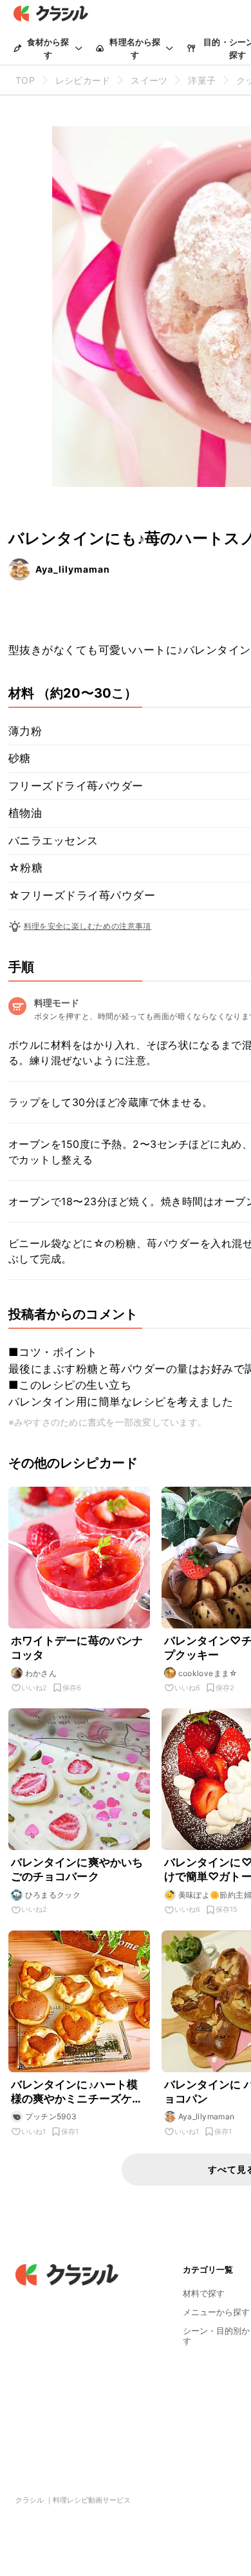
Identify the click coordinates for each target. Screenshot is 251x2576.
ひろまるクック (53, 1895)
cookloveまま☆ (208, 1673)
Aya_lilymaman (73, 569)
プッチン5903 (51, 2116)
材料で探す (204, 2293)
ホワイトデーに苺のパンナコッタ (77, 1648)
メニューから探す (216, 2312)
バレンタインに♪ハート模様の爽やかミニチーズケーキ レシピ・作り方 (77, 2092)
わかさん (41, 1673)
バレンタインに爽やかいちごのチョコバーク (77, 1869)
